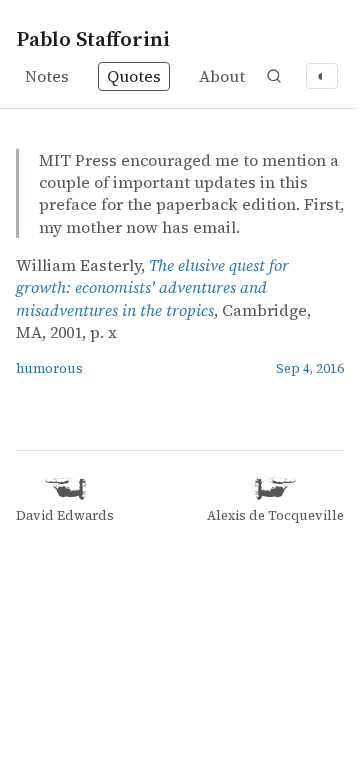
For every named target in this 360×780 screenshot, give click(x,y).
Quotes (134, 76)
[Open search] (274, 76)
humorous (49, 368)
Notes (47, 76)
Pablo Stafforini (93, 38)
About (222, 76)
